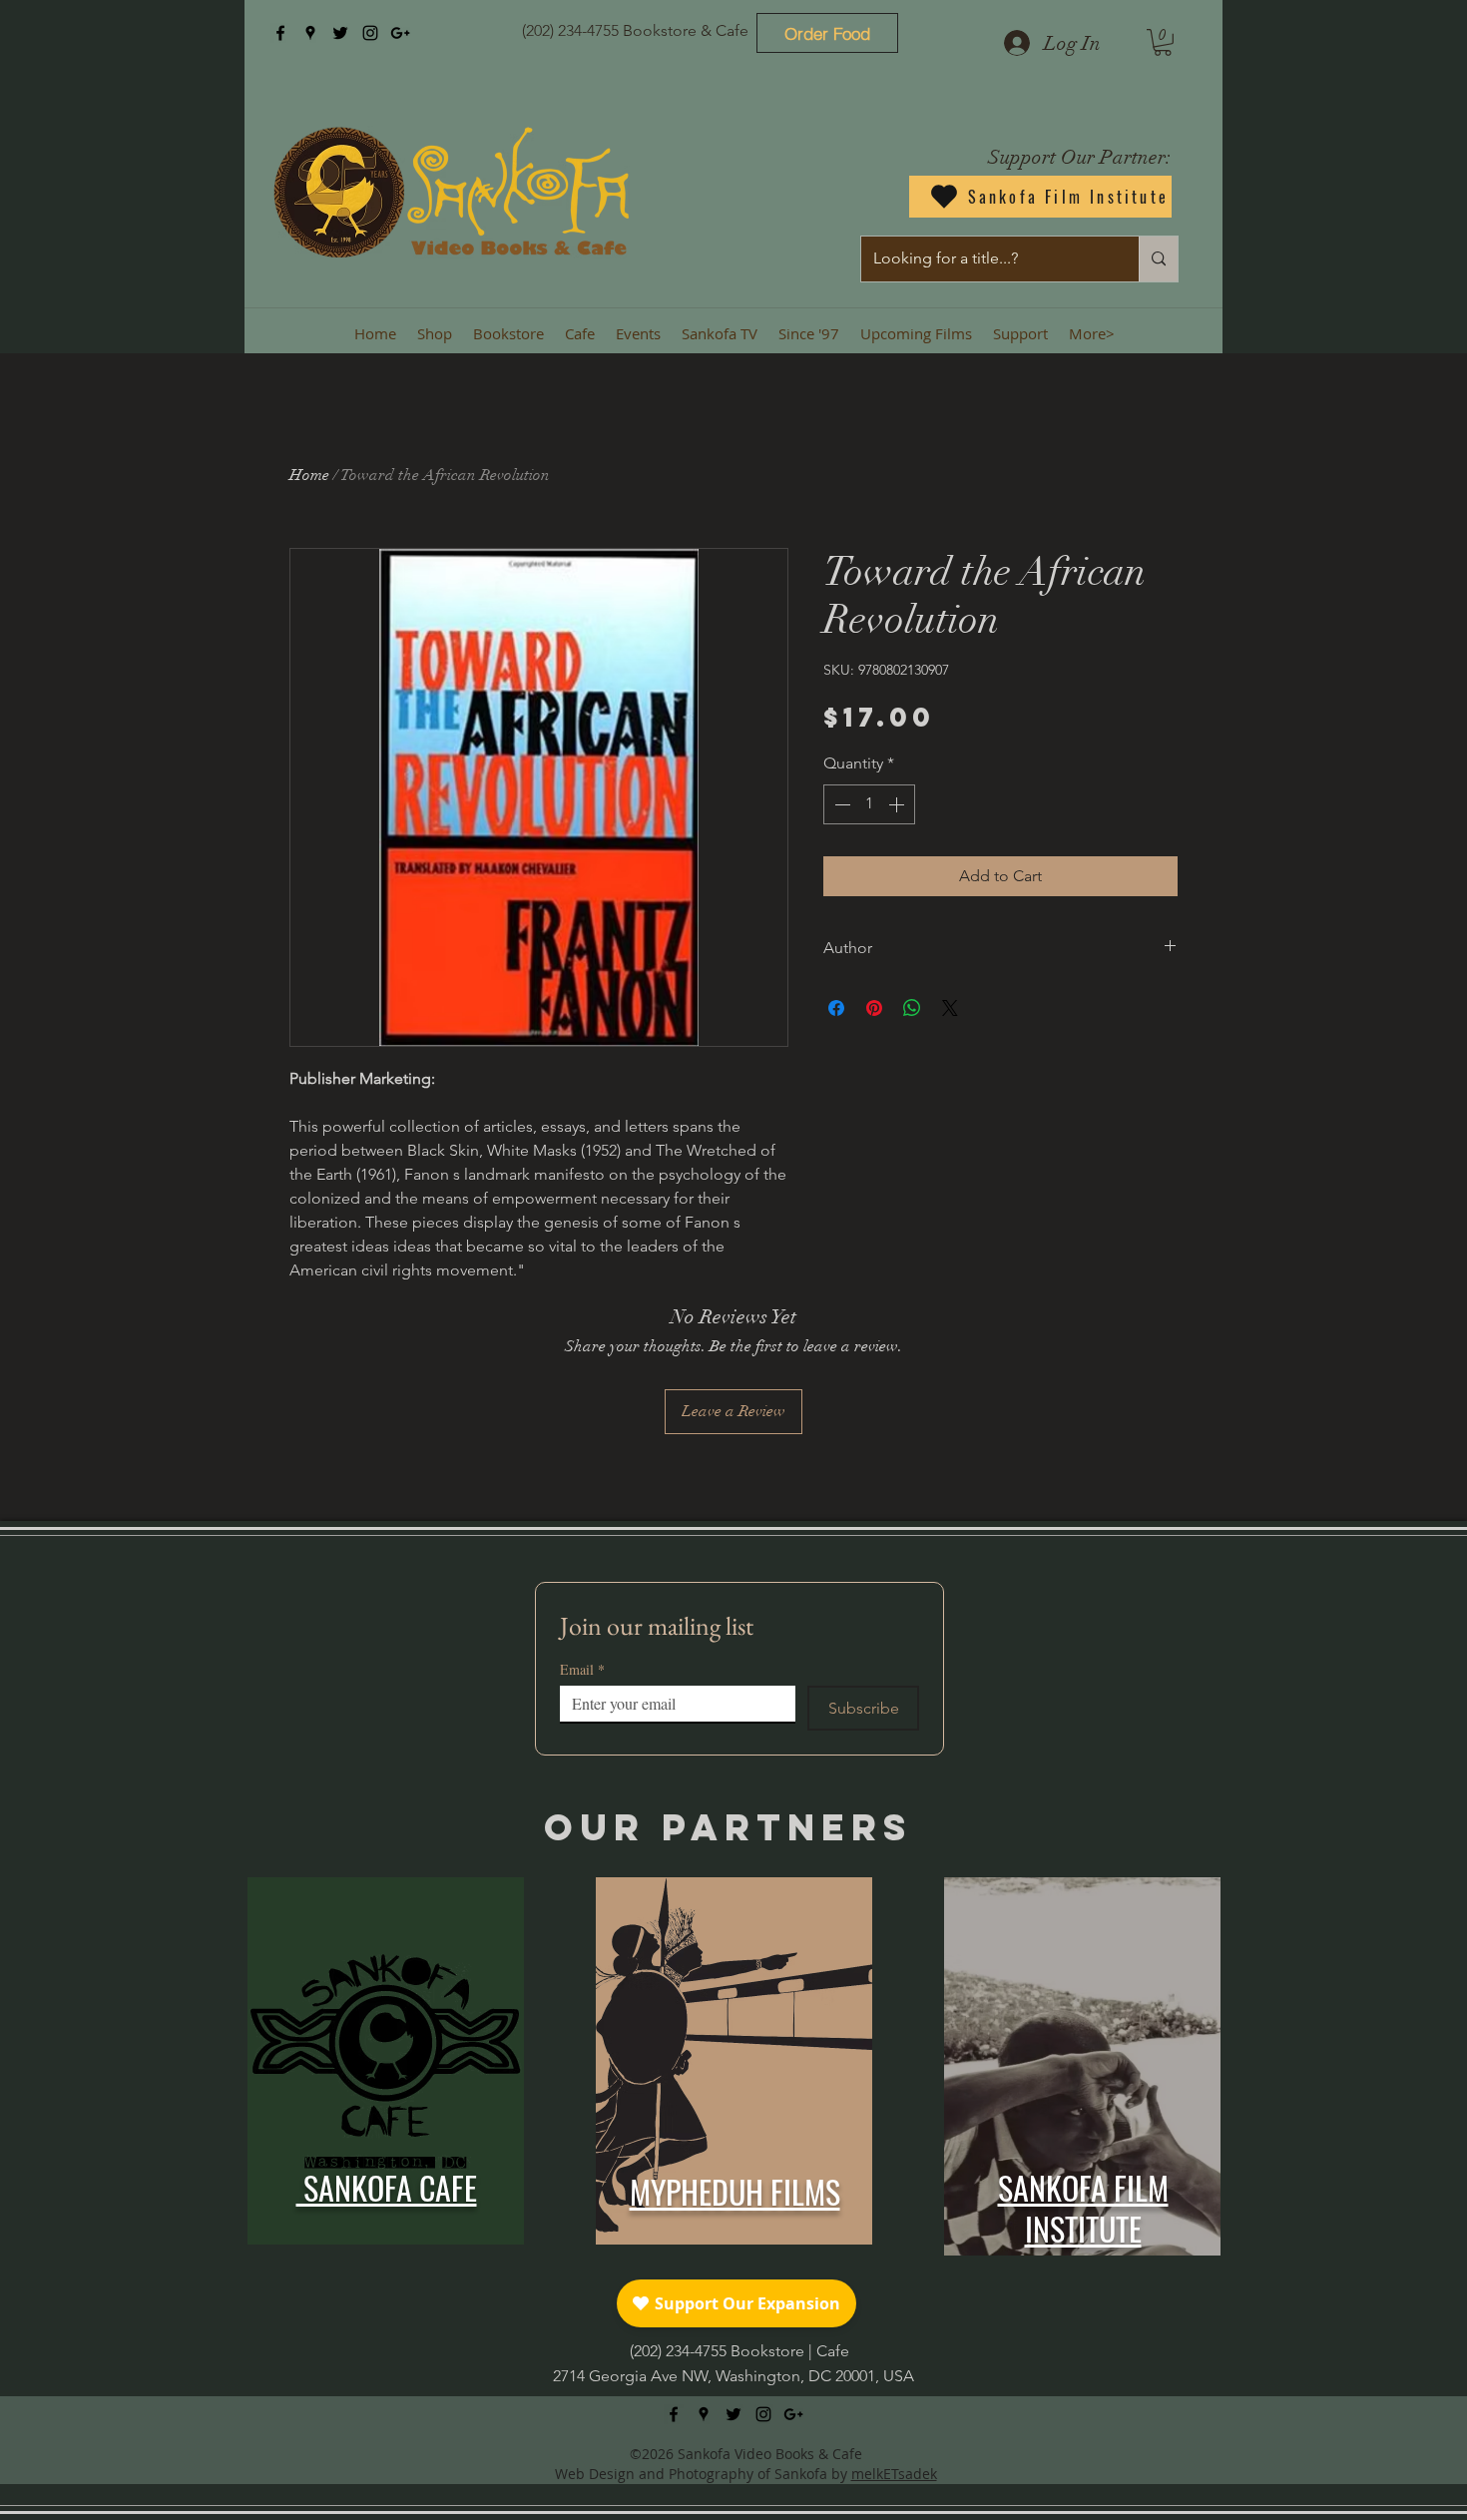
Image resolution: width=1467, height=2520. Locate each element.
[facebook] (280, 33)
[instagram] (370, 33)
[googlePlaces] (310, 33)
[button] (1163, 42)
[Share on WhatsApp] (912, 1008)
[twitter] (340, 33)
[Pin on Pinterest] (874, 1008)
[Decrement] (840, 804)
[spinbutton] (869, 804)
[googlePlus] (400, 33)
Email (582, 1669)
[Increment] (898, 804)
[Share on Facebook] (836, 1008)
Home (309, 475)
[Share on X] (950, 1008)
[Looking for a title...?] (1158, 259)
